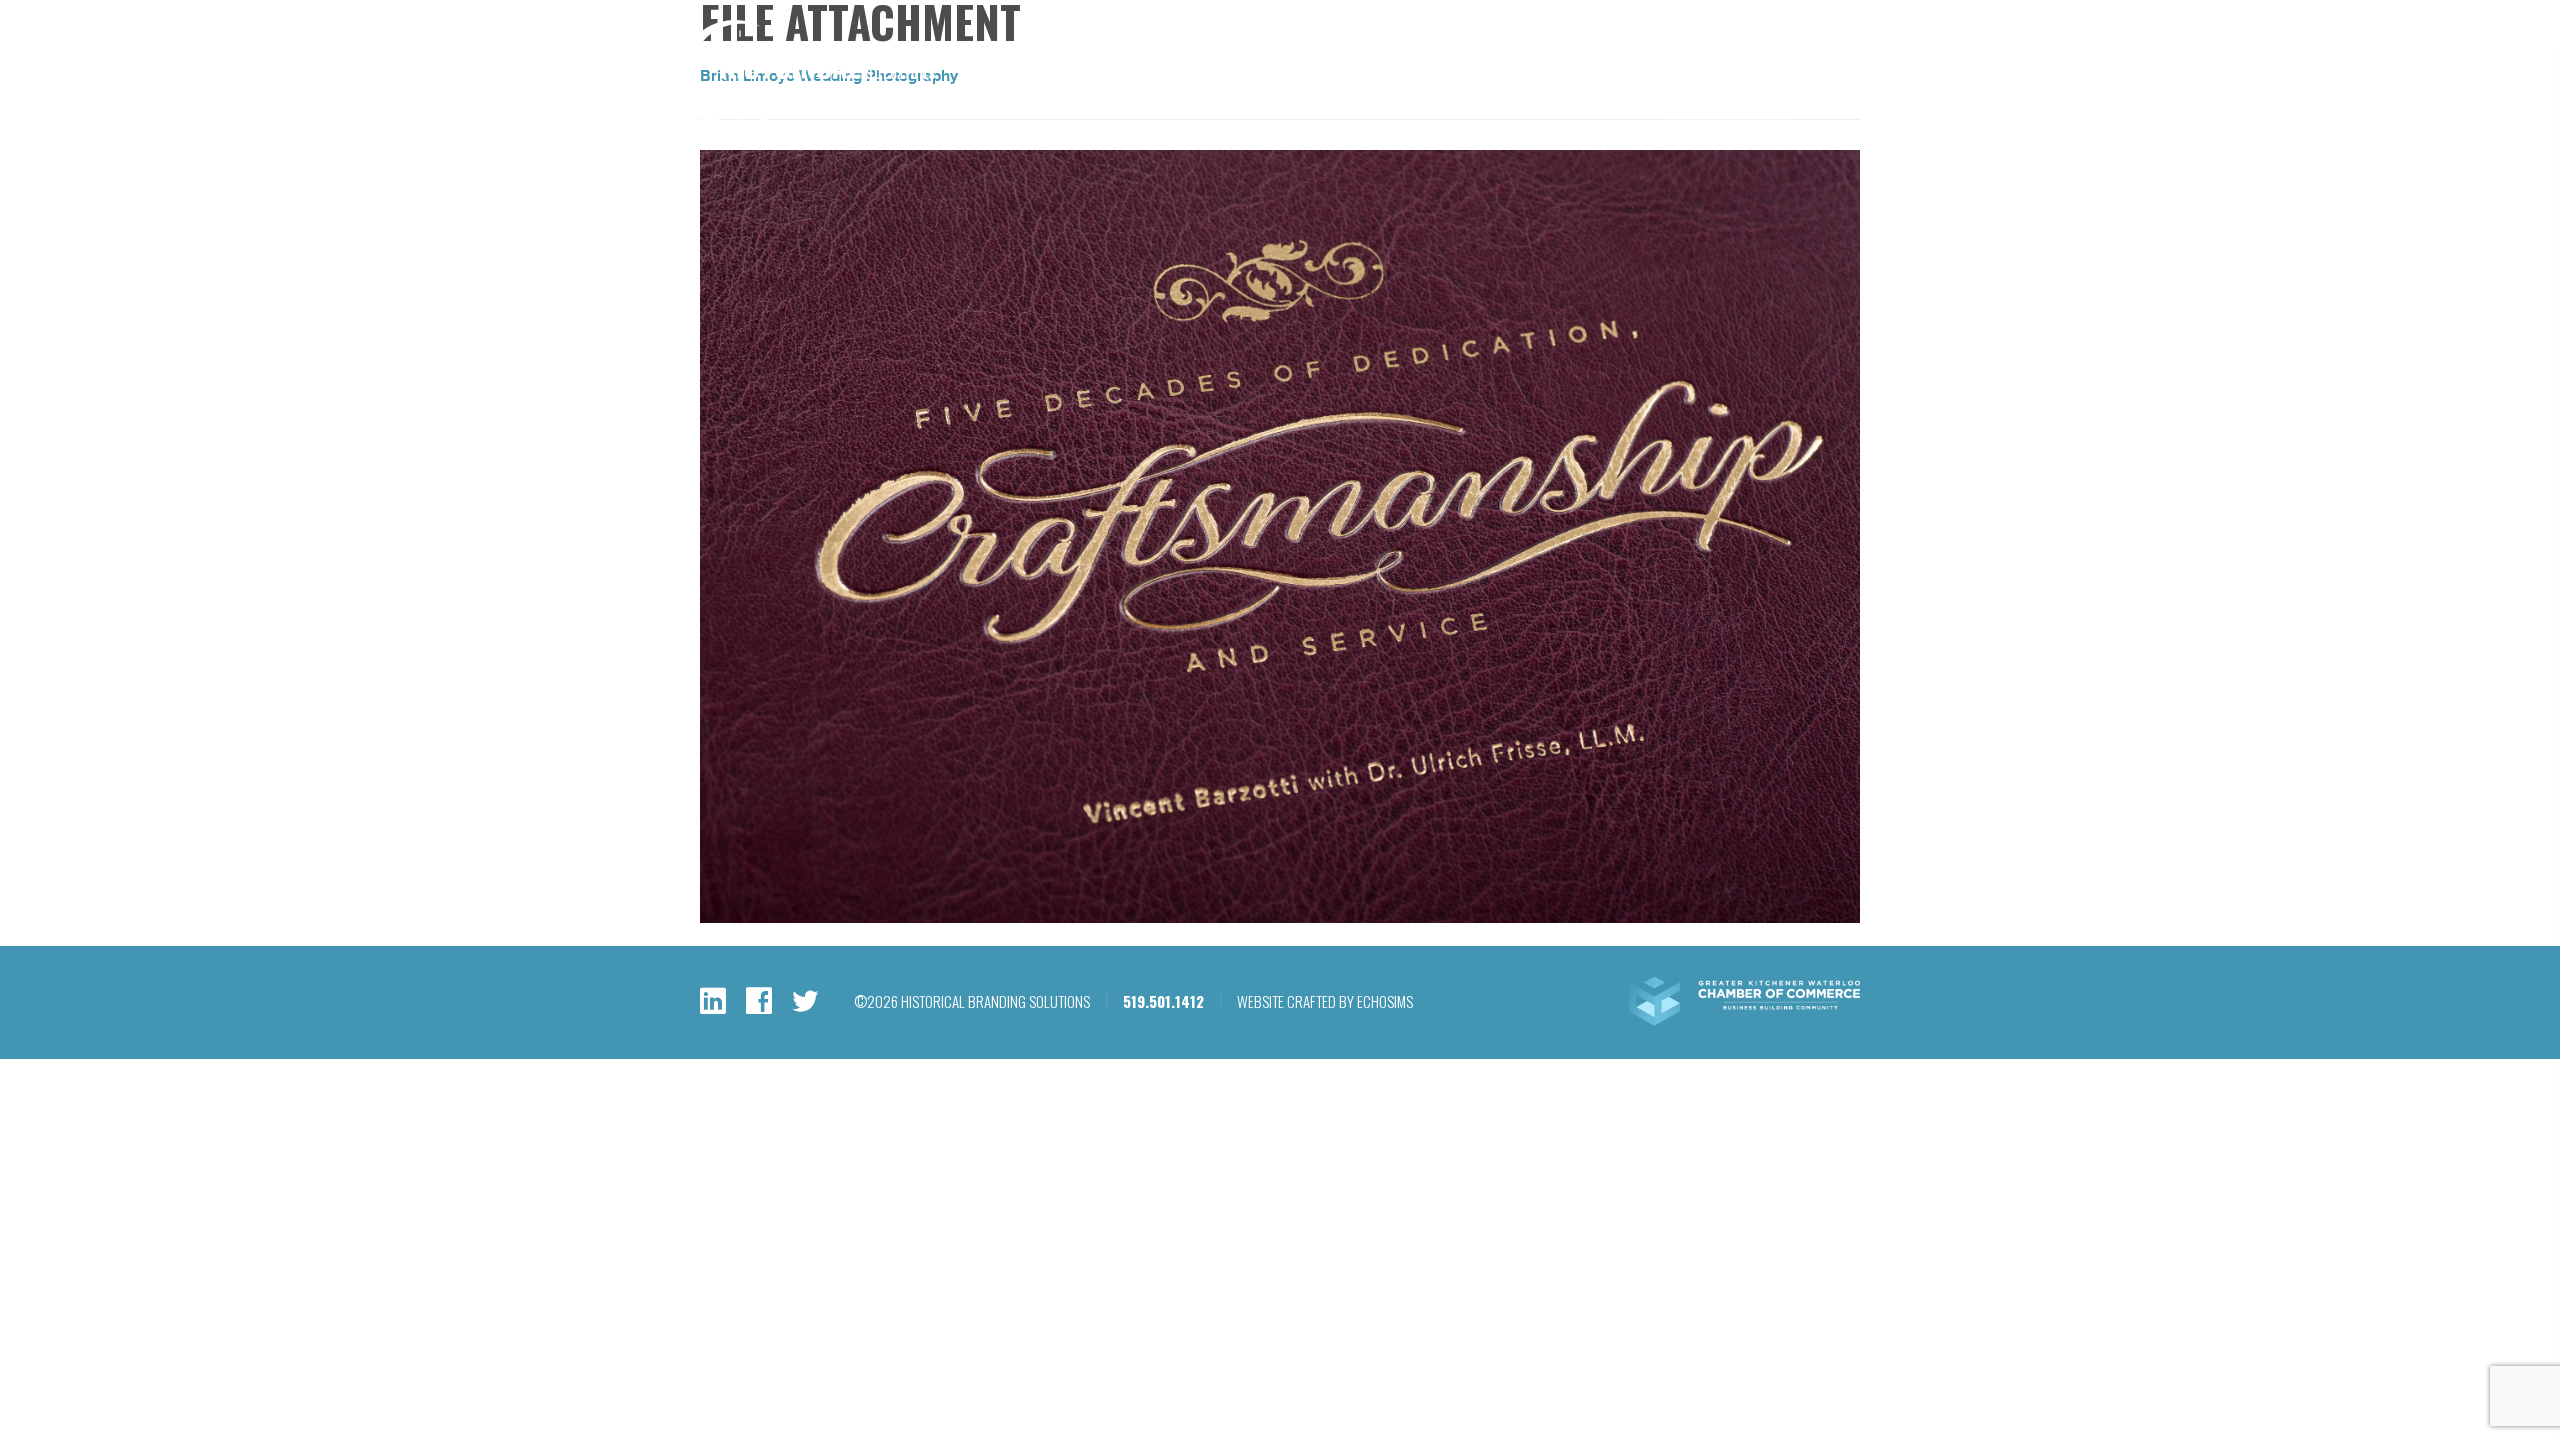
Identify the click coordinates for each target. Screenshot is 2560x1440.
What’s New (1727, 94)
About (1620, 94)
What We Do (1397, 94)
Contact (1843, 94)
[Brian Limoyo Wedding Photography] (1280, 918)
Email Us (1741, 42)
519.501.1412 (1643, 42)
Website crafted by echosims (1325, 1001)
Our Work (1518, 94)
